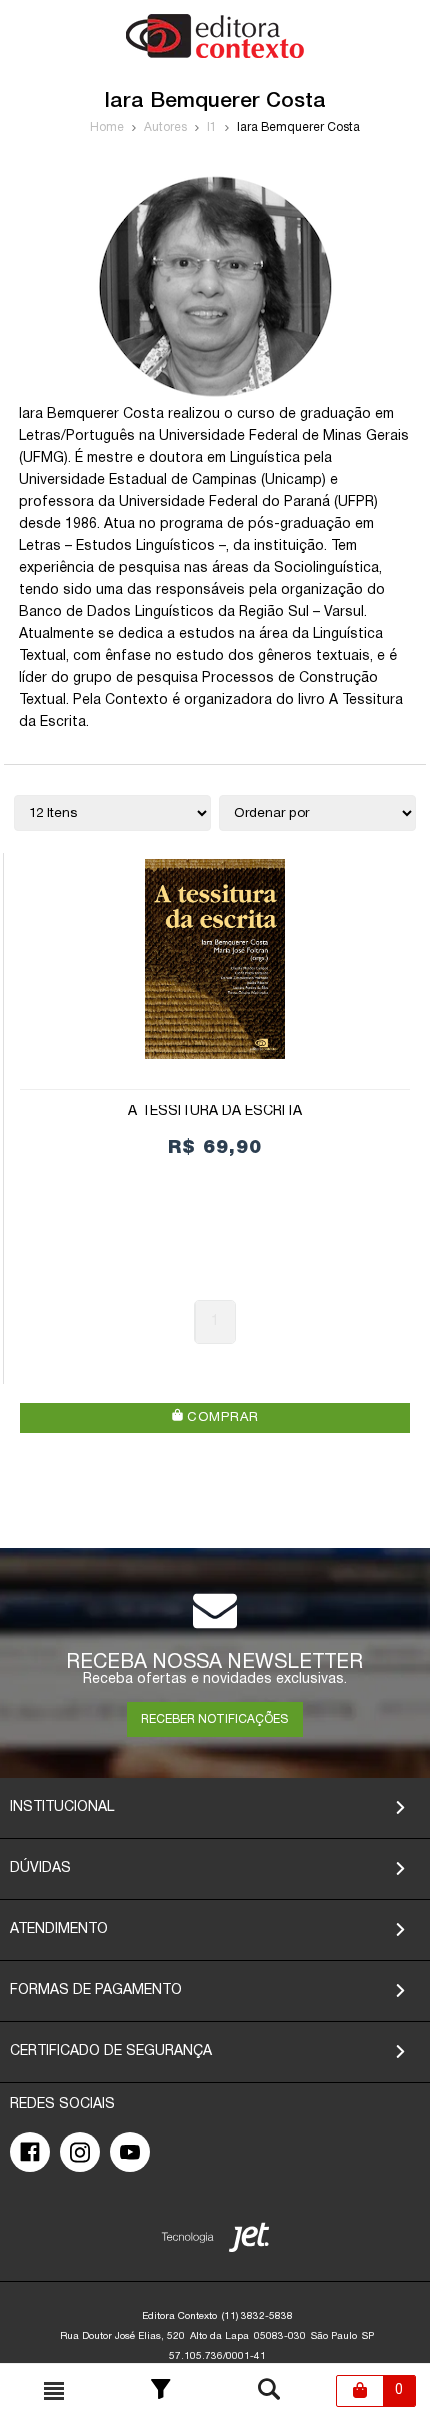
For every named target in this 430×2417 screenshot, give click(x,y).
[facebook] (30, 2152)
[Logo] (215, 54)
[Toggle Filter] (161, 2391)
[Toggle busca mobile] (54, 2391)
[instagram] (80, 2152)
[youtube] (130, 2152)
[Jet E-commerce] (215, 2241)
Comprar (220, 1418)
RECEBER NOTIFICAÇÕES (214, 1719)
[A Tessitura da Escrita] (214, 959)
